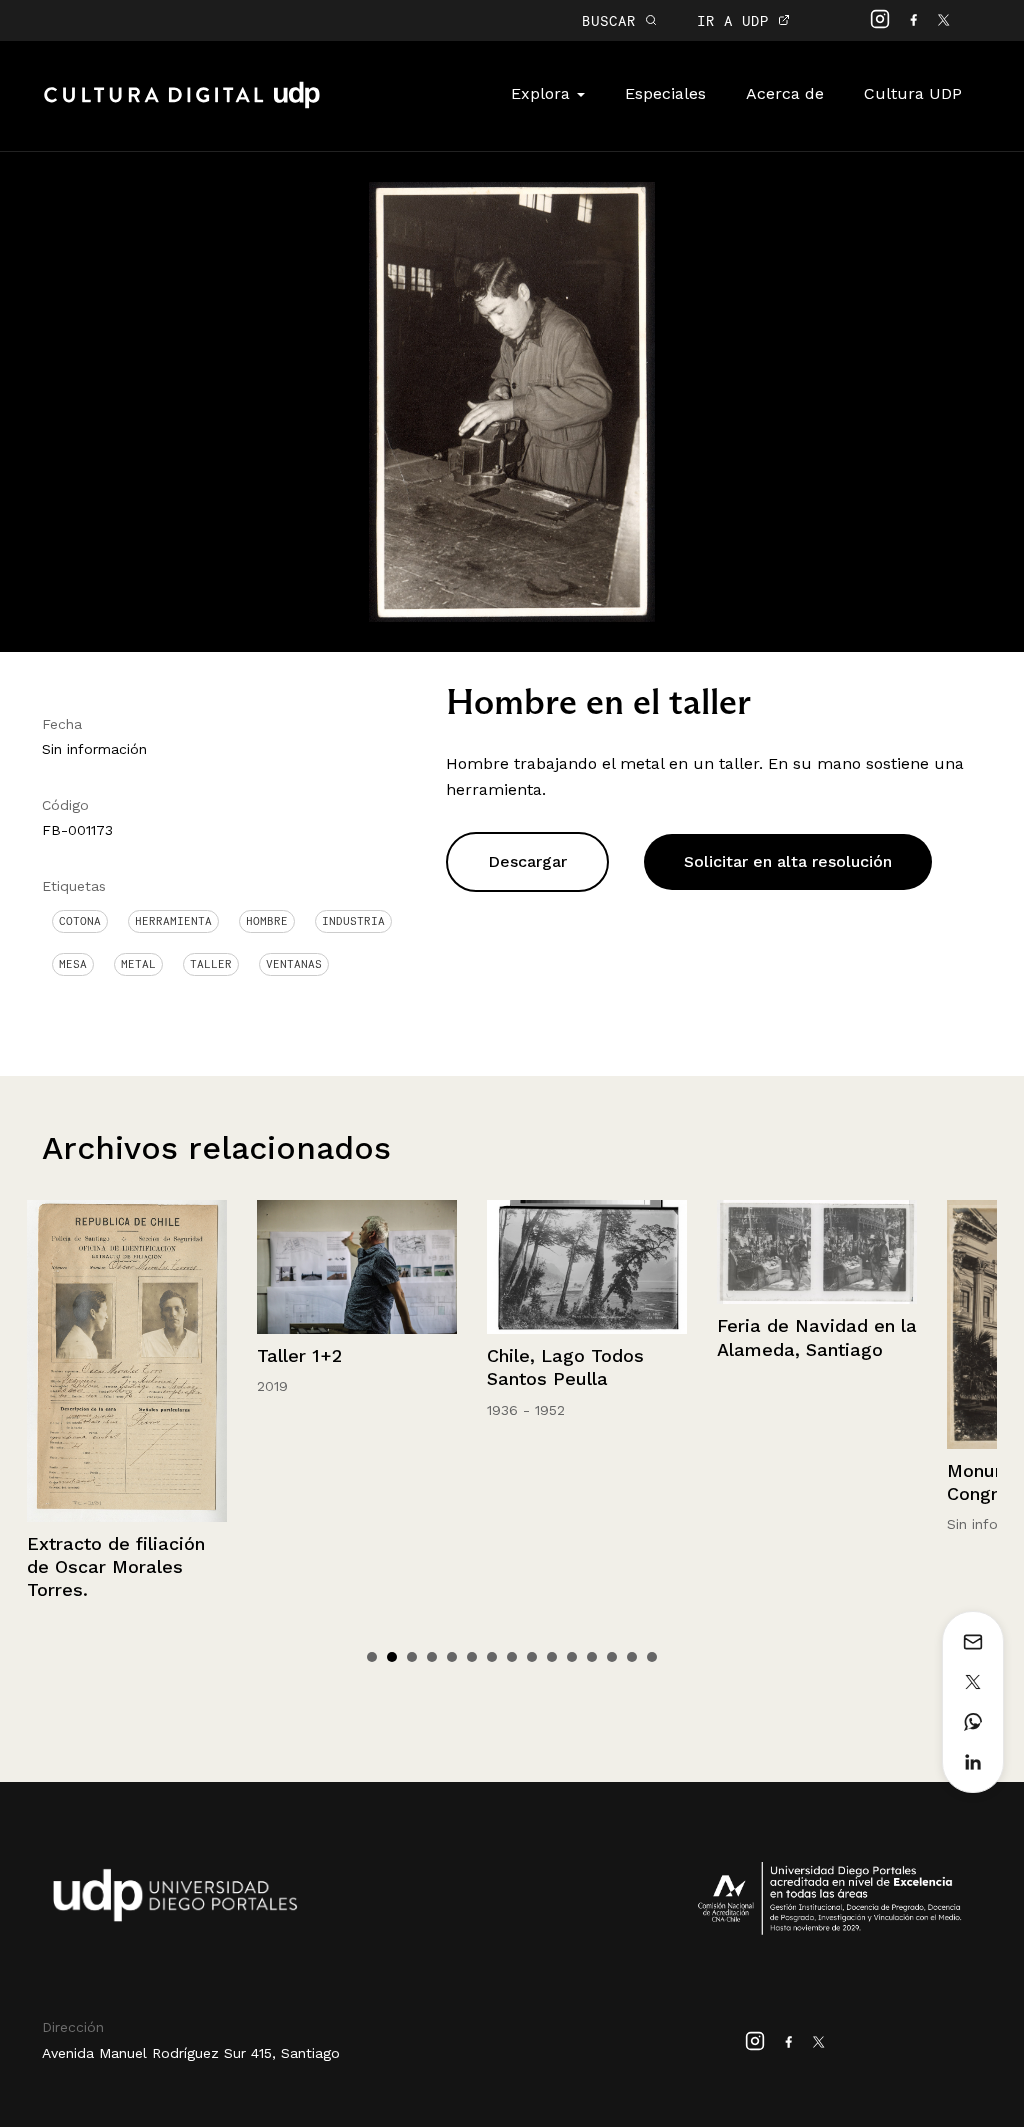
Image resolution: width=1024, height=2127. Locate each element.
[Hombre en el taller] (512, 400)
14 (632, 1657)
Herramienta (173, 921)
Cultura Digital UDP (182, 106)
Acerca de (785, 93)
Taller (211, 964)
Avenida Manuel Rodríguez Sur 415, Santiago (191, 2053)
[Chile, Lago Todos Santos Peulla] (587, 1266)
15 (652, 1657)
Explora (543, 93)
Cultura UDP (913, 93)
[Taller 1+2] (357, 1266)
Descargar (527, 861)
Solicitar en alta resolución (788, 861)
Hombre (267, 921)
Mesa (73, 964)
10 (552, 1657)
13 (612, 1657)
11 (572, 1657)
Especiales (665, 93)
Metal (138, 964)
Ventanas (294, 964)
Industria (353, 921)
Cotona (80, 921)
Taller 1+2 (299, 1355)
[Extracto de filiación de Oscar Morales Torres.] (127, 1360)
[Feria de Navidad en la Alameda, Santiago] (817, 1252)
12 (592, 1657)
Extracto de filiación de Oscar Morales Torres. (116, 1567)
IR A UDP (737, 20)
